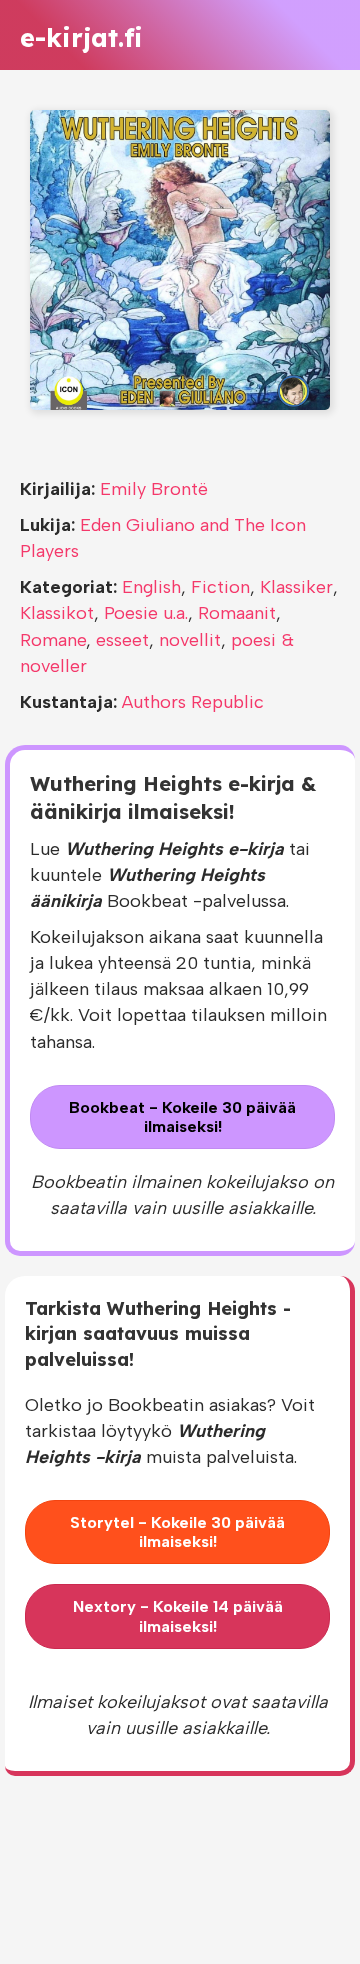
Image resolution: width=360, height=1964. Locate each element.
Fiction (220, 587)
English (151, 587)
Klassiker (296, 587)
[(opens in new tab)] (180, 259)
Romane (53, 640)
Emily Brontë (154, 489)
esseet (122, 640)
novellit (190, 640)
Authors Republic (193, 702)
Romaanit (237, 613)
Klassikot (57, 613)
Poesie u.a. (146, 613)
